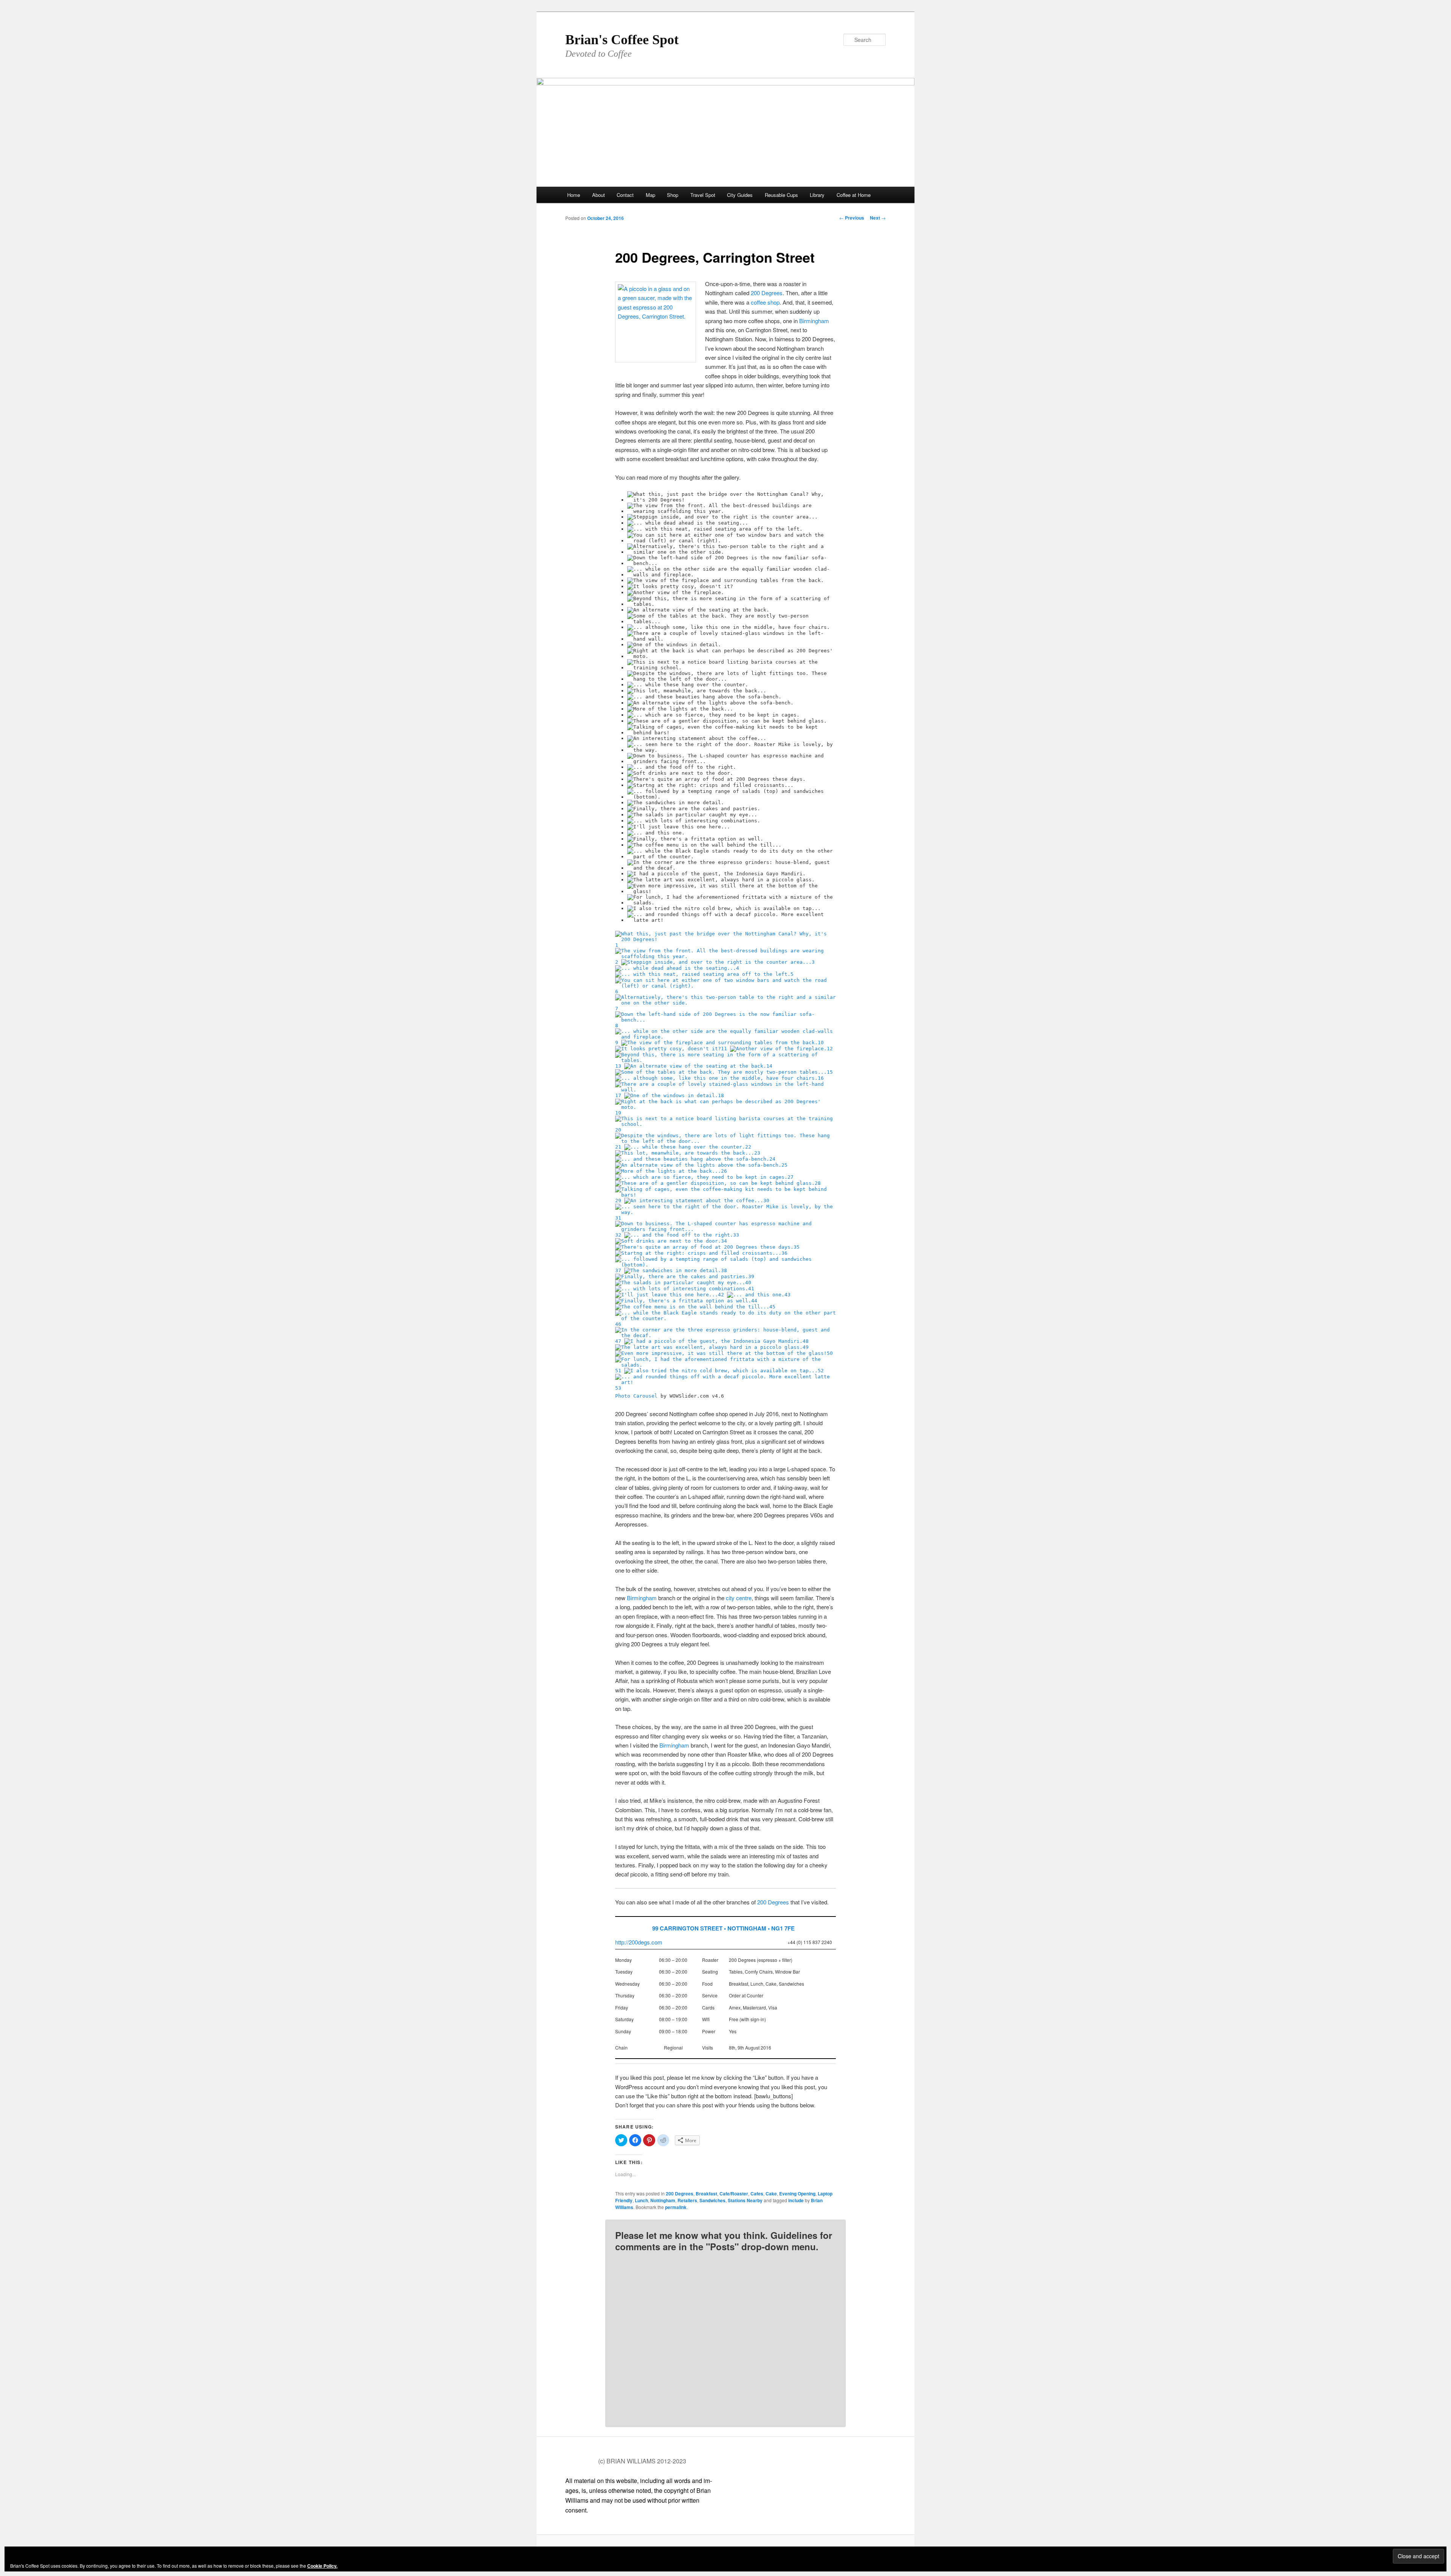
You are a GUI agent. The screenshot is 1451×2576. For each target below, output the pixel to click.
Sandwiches (712, 2200)
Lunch (641, 2200)
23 (757, 1153)
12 (830, 1049)
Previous (852, 218)
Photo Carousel (636, 1396)
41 (751, 1289)
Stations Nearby (745, 2200)
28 (818, 1183)
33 (736, 1235)
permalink (676, 2207)
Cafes (757, 2194)
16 (821, 1078)
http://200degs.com (639, 1942)
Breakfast (706, 2194)
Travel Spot (703, 195)
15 (830, 1072)
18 (721, 1095)
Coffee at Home (854, 195)
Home (574, 195)
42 (721, 1295)
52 (821, 1371)
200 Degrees (767, 293)
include (796, 2200)
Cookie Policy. (322, 2566)
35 (797, 1247)
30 (766, 1201)
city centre (739, 1598)
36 (784, 1253)
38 (724, 1270)
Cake (771, 2194)
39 (751, 1276)
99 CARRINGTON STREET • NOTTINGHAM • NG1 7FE (723, 1928)
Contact (625, 195)
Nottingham (663, 2200)
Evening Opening (797, 2194)
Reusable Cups (781, 195)
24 (772, 1159)
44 (754, 1301)
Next (878, 218)
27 (790, 1177)
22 (748, 1147)
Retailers (687, 2200)
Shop (673, 195)
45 (772, 1307)
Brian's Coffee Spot (622, 40)
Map (650, 195)
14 (769, 1066)
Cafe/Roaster (734, 2194)
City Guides (740, 195)
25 (784, 1165)
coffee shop (765, 302)
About (599, 195)
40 (748, 1283)
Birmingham (814, 321)
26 (724, 1171)
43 (787, 1295)
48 (806, 1341)
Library (817, 195)
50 (830, 1353)
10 (821, 1043)
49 (806, 1347)
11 (724, 1049)
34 (724, 1241)
